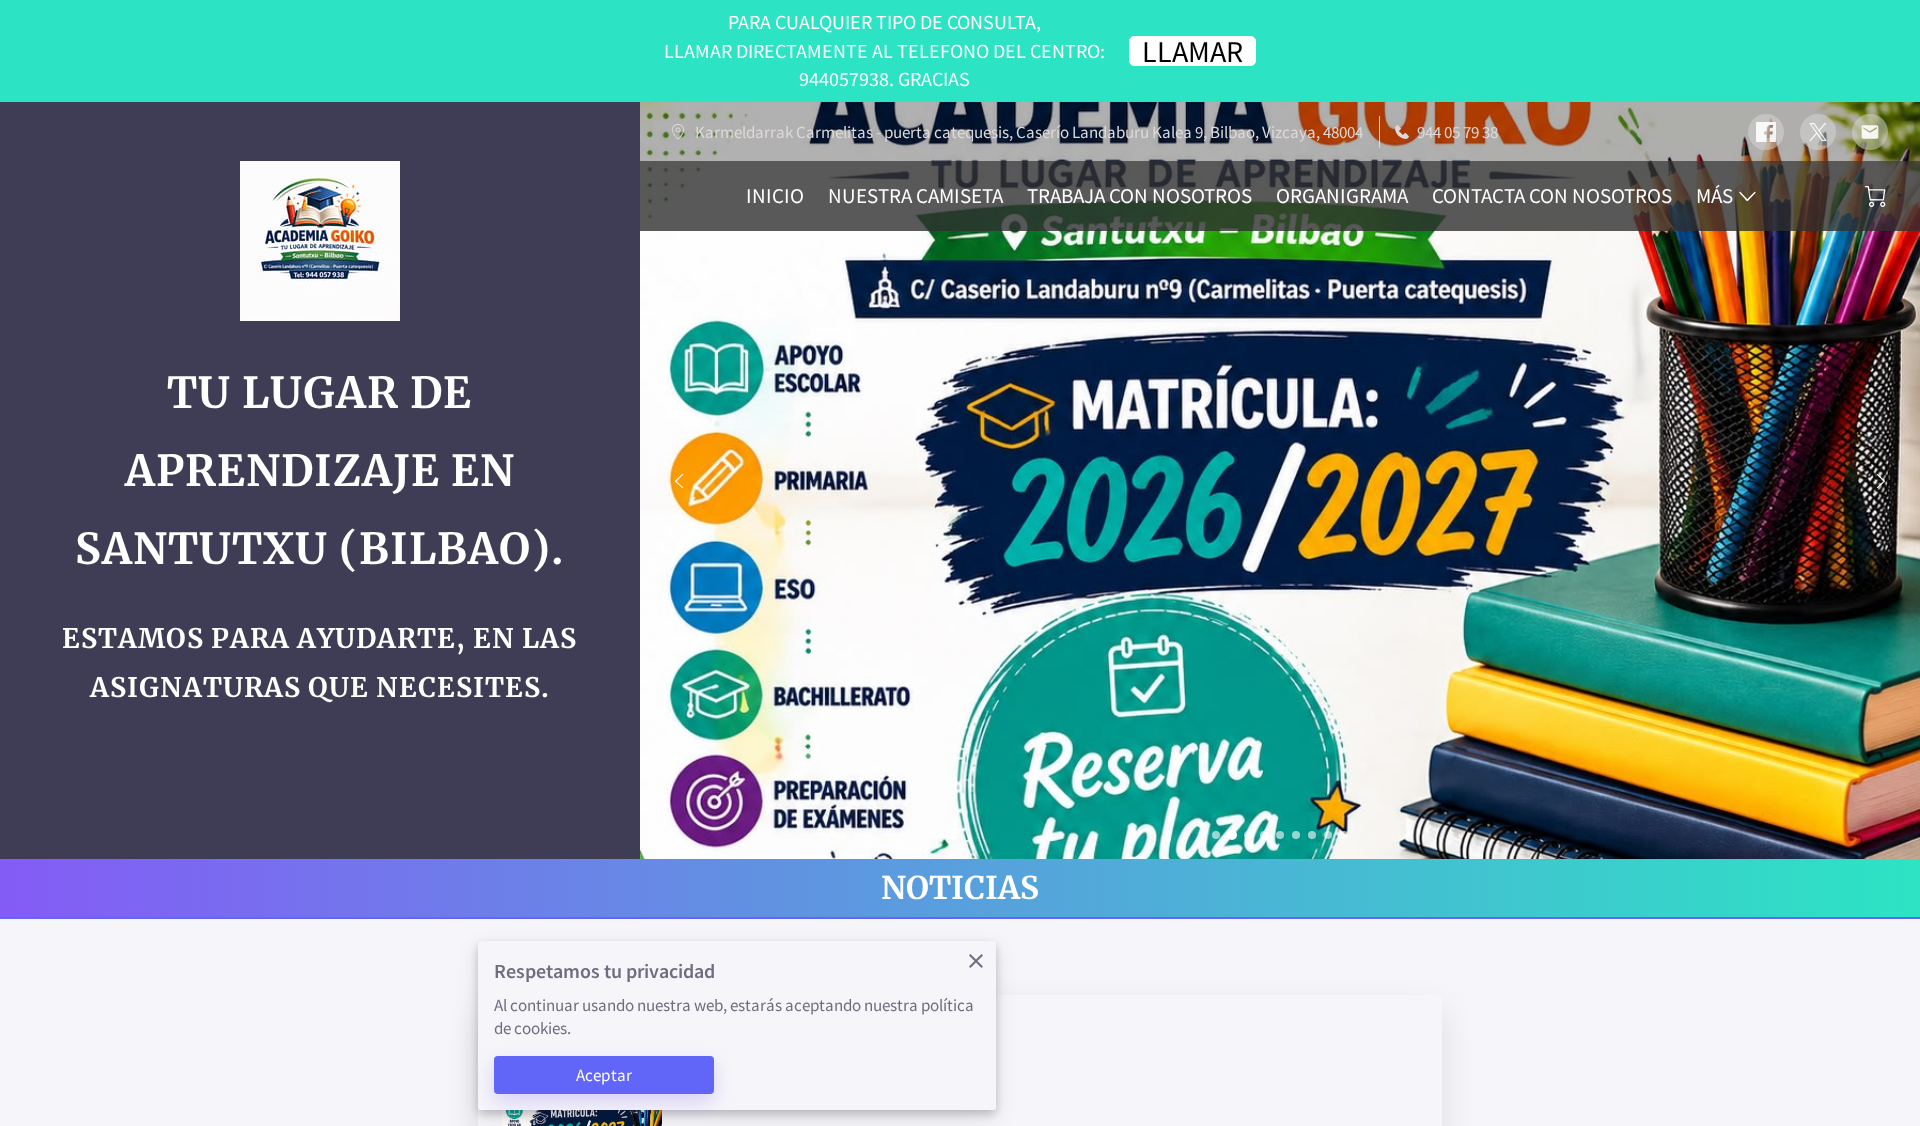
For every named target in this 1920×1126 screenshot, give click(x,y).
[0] (1875, 196)
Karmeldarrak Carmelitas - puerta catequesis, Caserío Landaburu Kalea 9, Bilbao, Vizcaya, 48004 (1029, 132)
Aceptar (604, 1075)
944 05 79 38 (1457, 132)
